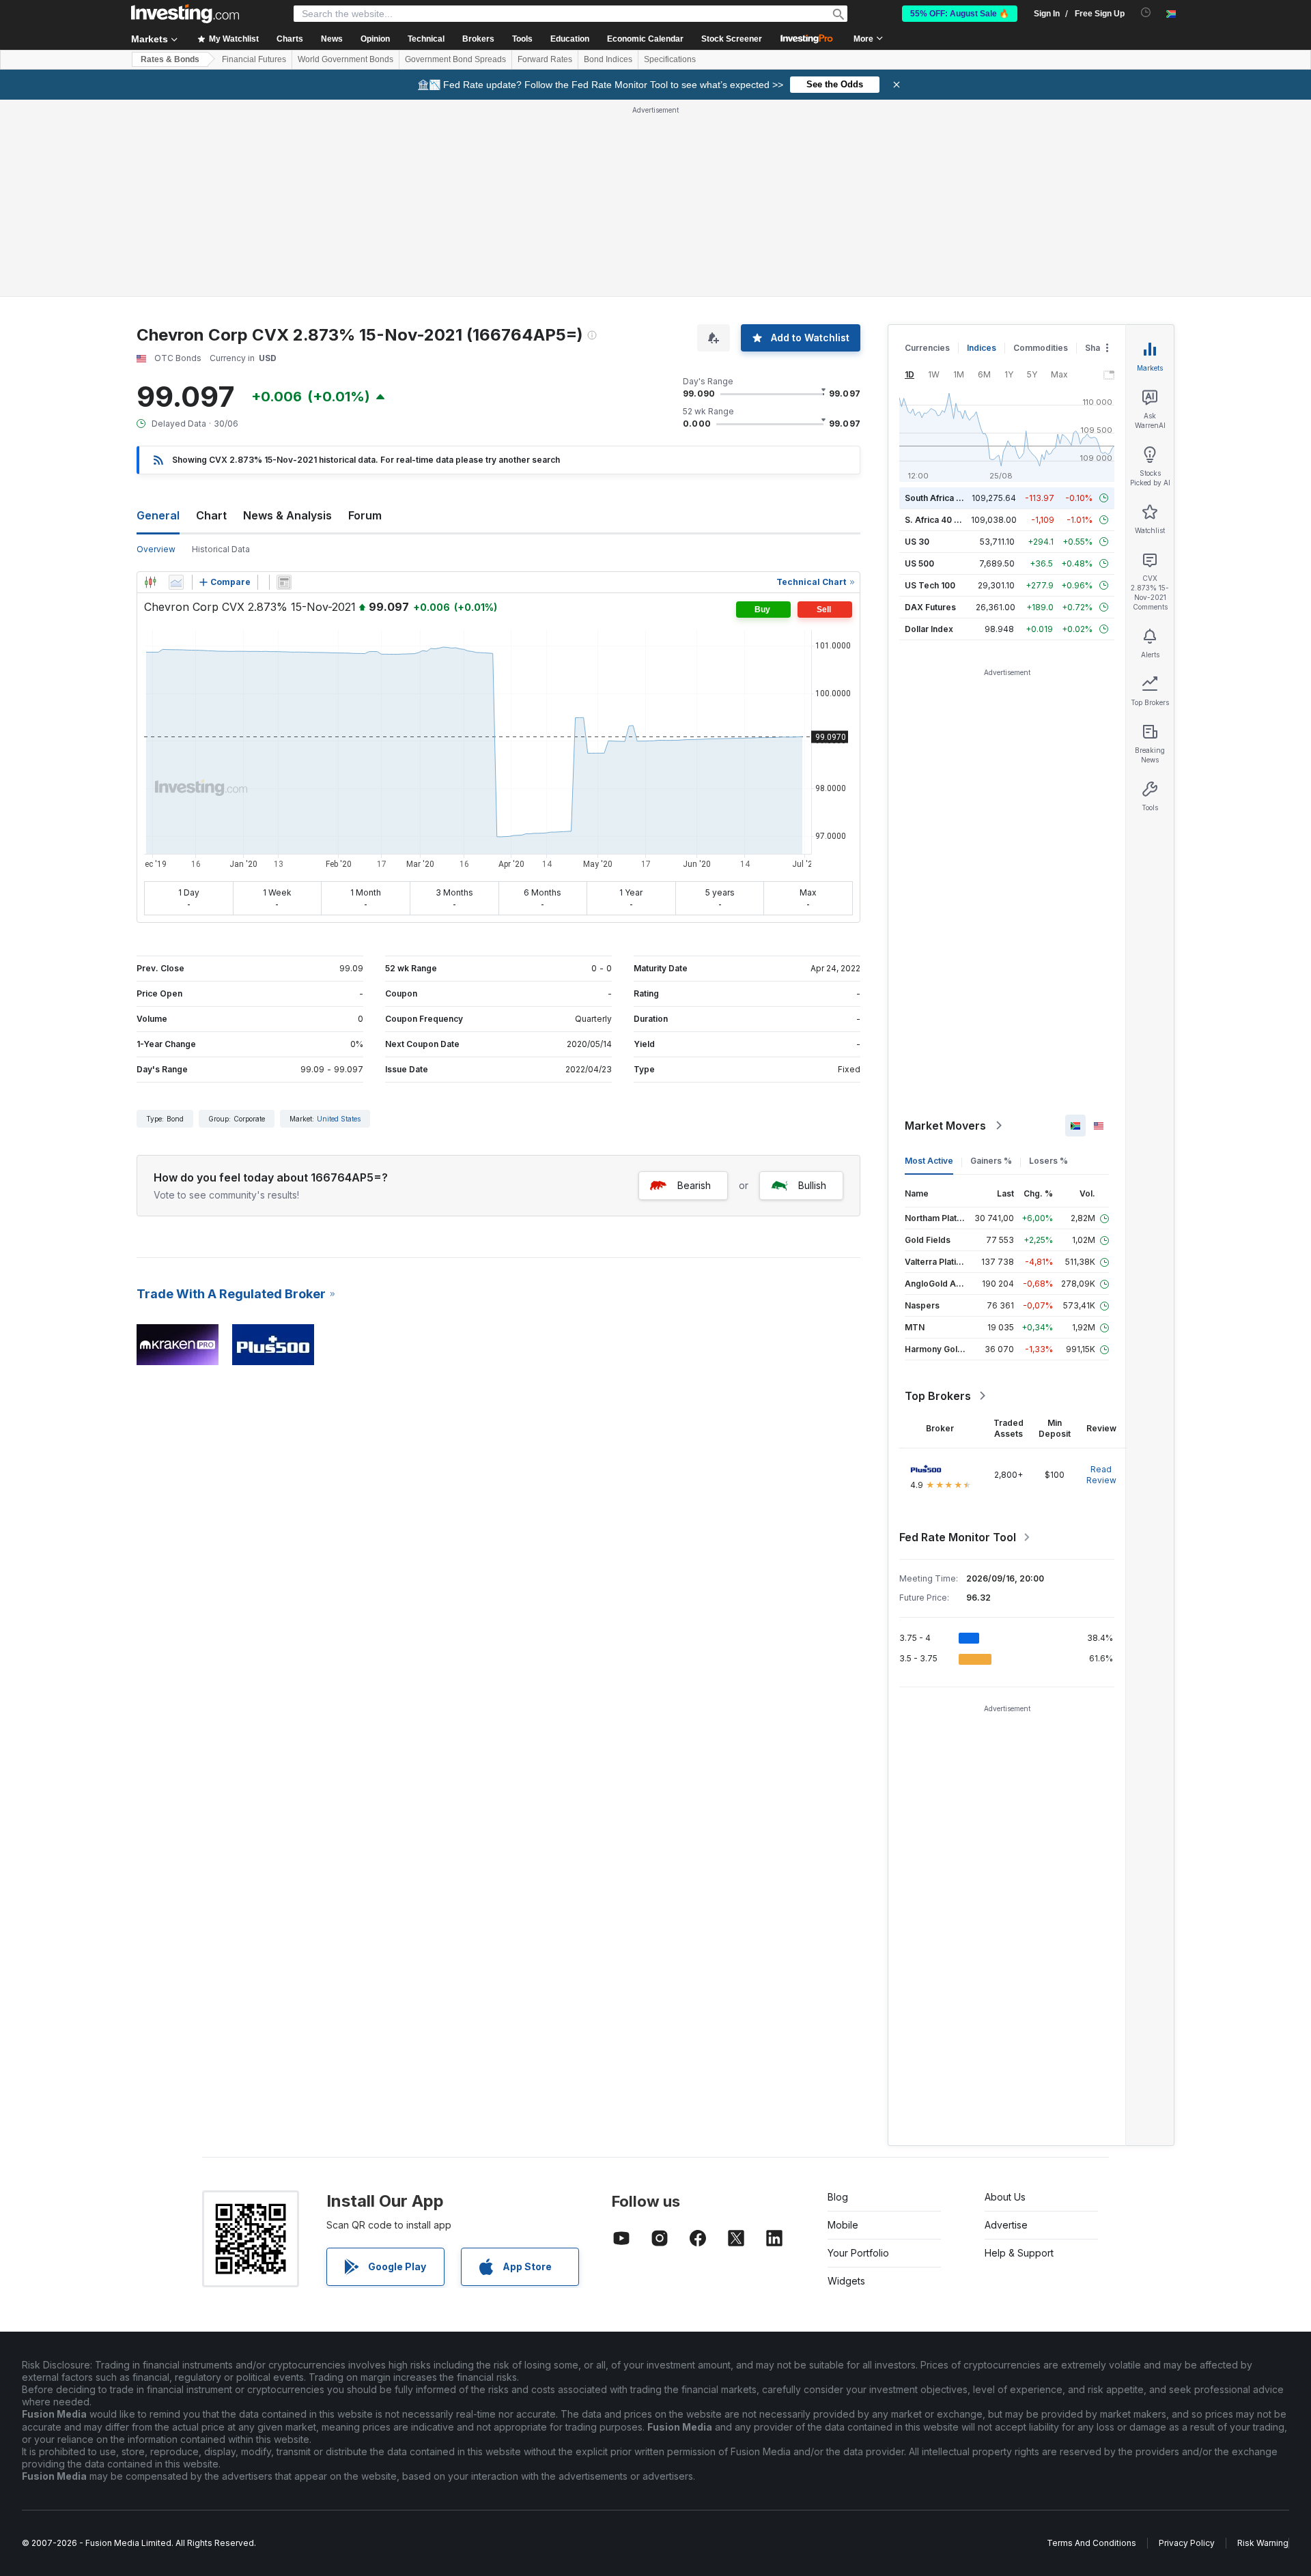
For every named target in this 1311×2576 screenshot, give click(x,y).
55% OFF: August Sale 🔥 (960, 14)
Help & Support (1019, 2253)
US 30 (917, 542)
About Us (1005, 2197)
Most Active (929, 1161)
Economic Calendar (645, 39)
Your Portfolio (858, 2253)
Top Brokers (938, 1396)
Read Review (1101, 1475)
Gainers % (991, 1161)
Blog (838, 2197)
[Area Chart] (176, 582)
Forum (365, 515)
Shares (1099, 348)
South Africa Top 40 (945, 498)
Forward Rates (545, 59)
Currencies (927, 348)
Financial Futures (254, 59)
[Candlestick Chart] (150, 582)
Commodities (1041, 348)
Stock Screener (732, 39)
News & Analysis (287, 515)
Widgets (846, 2281)
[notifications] (1146, 13)
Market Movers (945, 1126)
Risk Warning (1263, 2543)
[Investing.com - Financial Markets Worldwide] (185, 14)
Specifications (670, 59)
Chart (211, 515)
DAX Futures (930, 607)
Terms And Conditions (1091, 2543)
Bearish (694, 1185)
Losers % (1048, 1161)
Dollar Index (929, 629)
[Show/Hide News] (284, 582)
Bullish (812, 1185)
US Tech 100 (930, 585)
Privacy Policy (1187, 2543)
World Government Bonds (346, 59)
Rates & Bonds (170, 59)
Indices (982, 348)
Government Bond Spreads (455, 59)
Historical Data (221, 549)
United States (339, 1119)
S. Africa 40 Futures (945, 520)
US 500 (919, 563)
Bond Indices (608, 59)
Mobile (843, 2225)
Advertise (1006, 2225)
